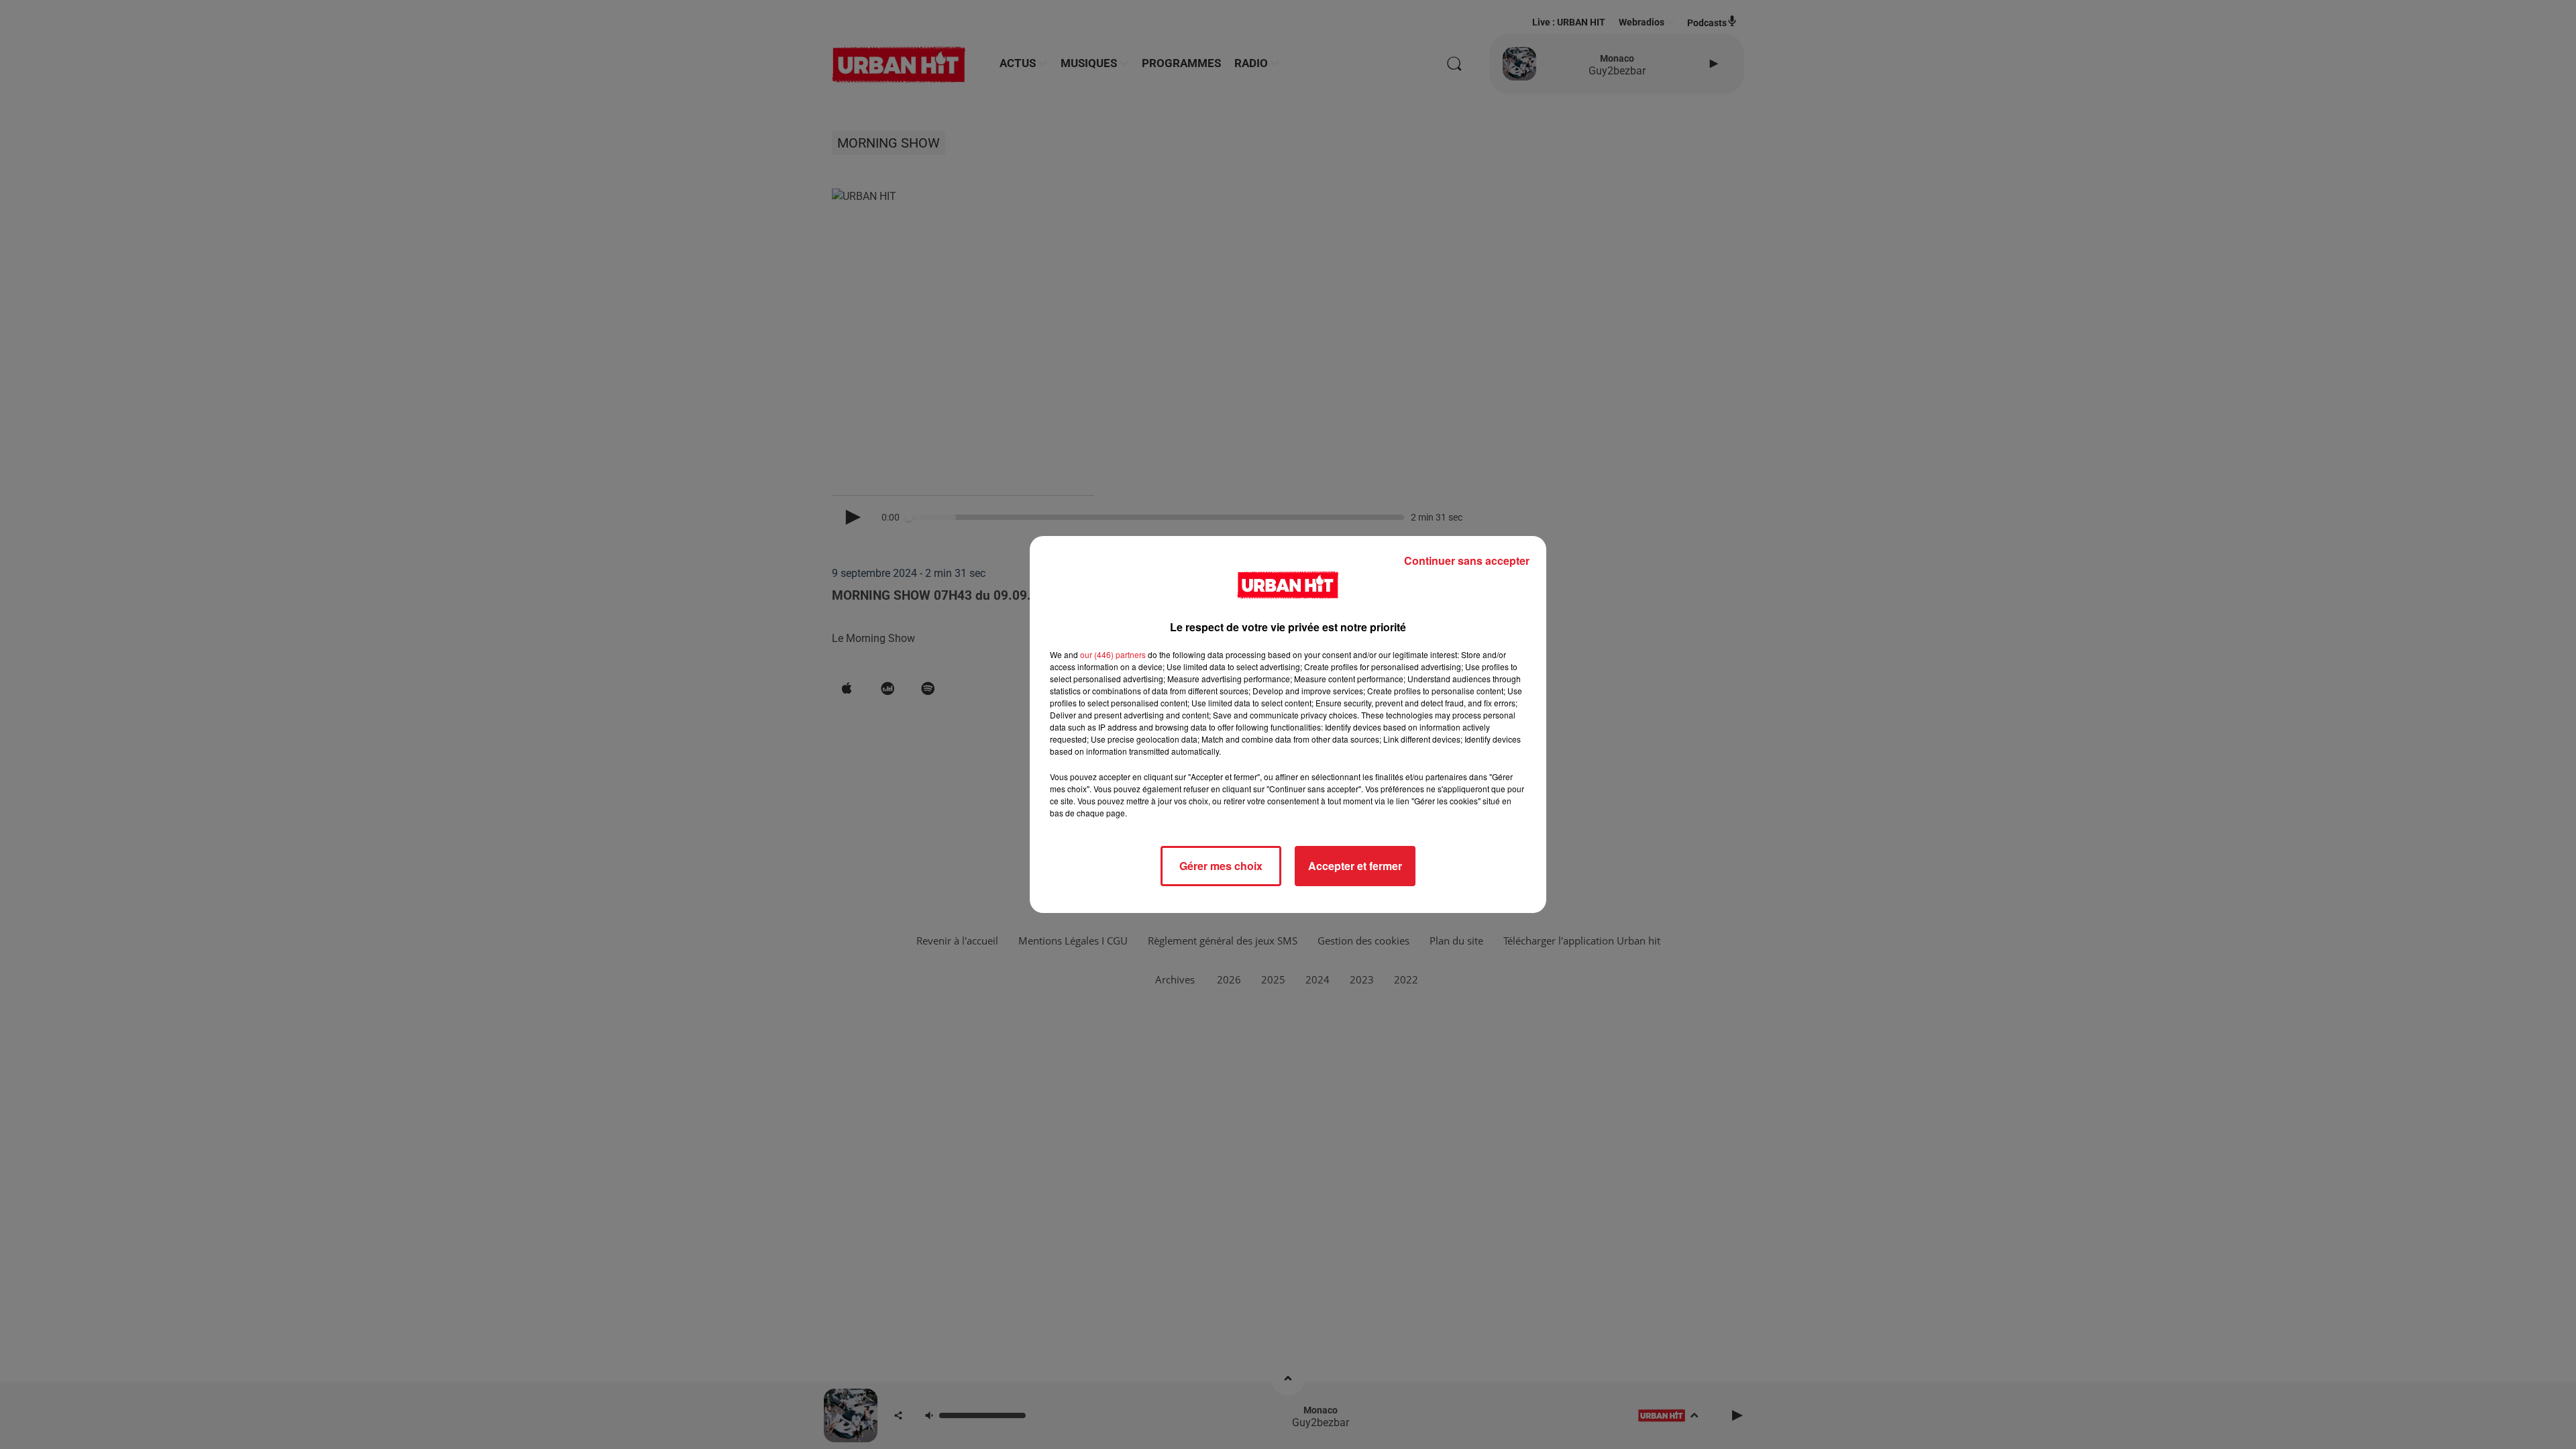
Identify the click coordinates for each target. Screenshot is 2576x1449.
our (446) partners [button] (1113, 654)
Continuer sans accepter (1467, 560)
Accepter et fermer (1355, 866)
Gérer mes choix (1221, 866)
